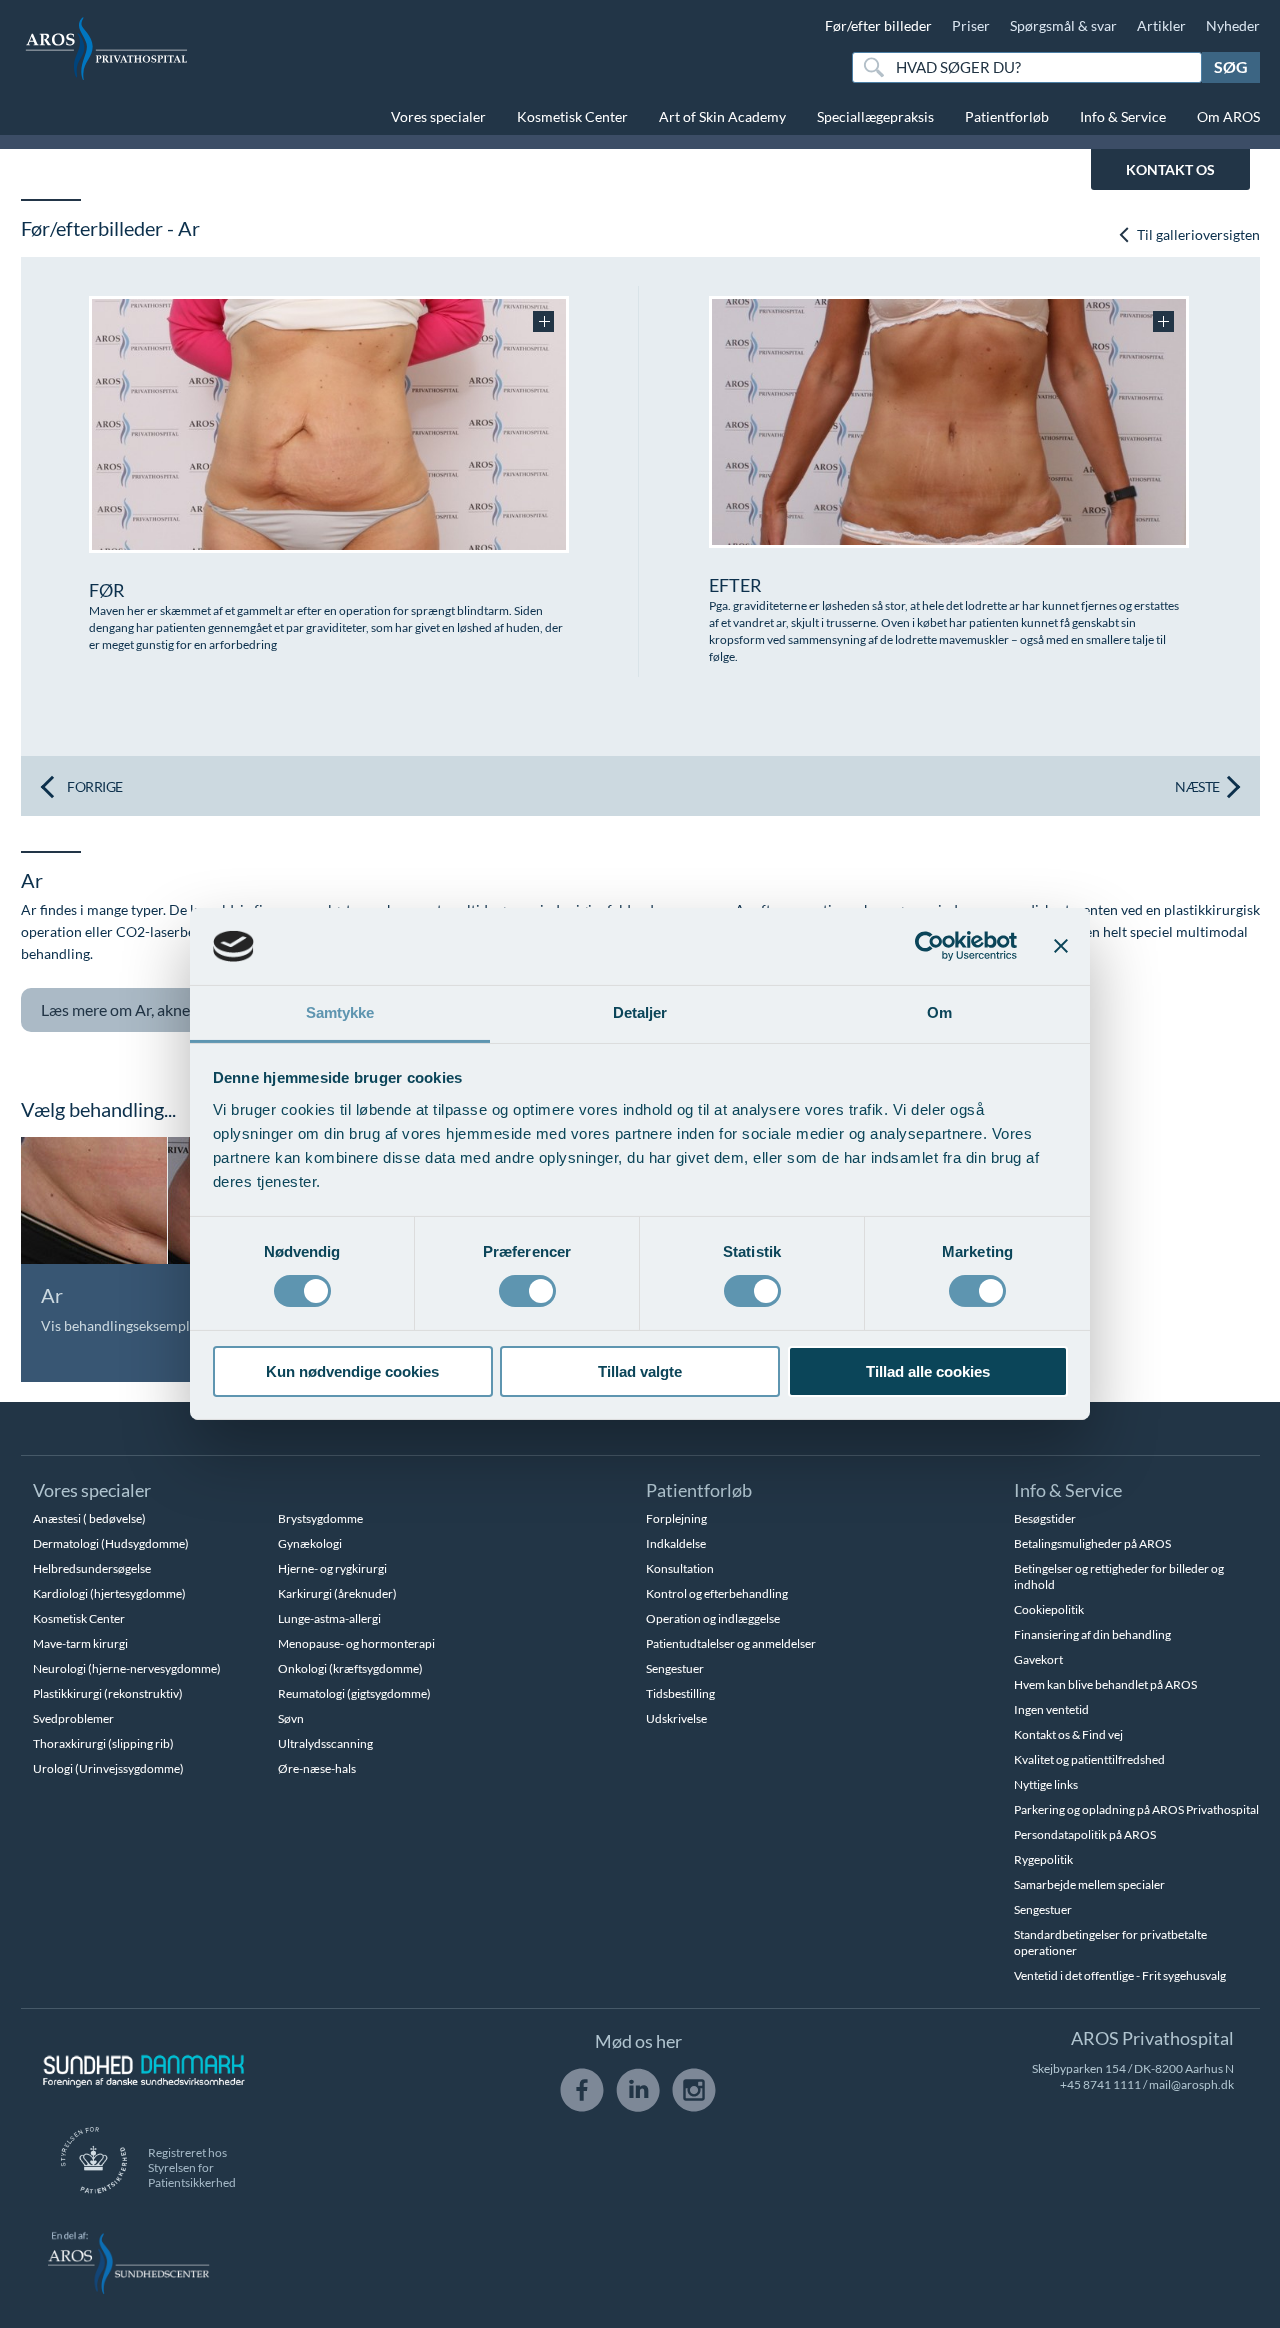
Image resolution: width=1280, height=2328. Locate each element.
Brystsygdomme (320, 1518)
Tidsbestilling (680, 1693)
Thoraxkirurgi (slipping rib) (103, 1743)
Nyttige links (1046, 1784)
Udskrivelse (676, 1718)
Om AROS (1228, 116)
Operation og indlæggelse (713, 1618)
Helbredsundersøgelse (92, 1568)
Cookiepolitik (1049, 1609)
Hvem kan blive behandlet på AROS (1105, 1684)
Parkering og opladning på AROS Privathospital (1136, 1809)
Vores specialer (438, 116)
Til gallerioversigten (1197, 234)
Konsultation (680, 1568)
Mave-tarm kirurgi (80, 1643)
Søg (1231, 66)
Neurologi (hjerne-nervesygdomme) (127, 1668)
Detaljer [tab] (640, 1012)
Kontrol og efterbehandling (717, 1593)
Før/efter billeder (878, 25)
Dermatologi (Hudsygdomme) (111, 1543)
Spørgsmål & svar (1063, 25)
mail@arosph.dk (1191, 2084)
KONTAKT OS (1170, 169)
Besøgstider (1045, 1518)
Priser (971, 25)
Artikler (1161, 25)
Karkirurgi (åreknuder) (337, 1593)
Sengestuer (675, 1668)
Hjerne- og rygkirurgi (332, 1568)
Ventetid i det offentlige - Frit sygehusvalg (1120, 1975)
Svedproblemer (73, 1718)
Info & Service (1123, 116)
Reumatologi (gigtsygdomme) (354, 1693)
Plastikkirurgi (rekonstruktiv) (108, 1693)
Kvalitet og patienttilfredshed (1089, 1759)
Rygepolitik (1043, 1859)
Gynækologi (310, 1543)
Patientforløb (1007, 116)
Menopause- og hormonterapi (356, 1643)
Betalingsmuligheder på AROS (1092, 1543)
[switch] (527, 1289)
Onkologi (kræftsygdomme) (350, 1668)
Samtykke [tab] (340, 1012)
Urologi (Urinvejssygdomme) (108, 1768)
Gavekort (1038, 1659)
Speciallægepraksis (875, 116)
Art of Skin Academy (722, 116)
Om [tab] (939, 1012)
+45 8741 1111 (1100, 2084)
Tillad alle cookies (928, 1371)
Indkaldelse (676, 1543)
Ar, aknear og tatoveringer (177, 1009)
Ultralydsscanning (325, 1743)
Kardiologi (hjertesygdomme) (109, 1593)
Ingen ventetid (1051, 1709)
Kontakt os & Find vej (1068, 1734)
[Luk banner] (1061, 946)
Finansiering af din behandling (1092, 1634)
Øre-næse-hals (317, 1768)
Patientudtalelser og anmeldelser (731, 1643)
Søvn (291, 1718)
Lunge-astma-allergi (329, 1618)
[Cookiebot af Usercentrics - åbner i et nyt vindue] (929, 946)
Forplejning (676, 1518)
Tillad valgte (640, 1371)
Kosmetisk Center (572, 116)
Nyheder (1233, 25)
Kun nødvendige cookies (352, 1371)
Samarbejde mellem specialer (1089, 1884)
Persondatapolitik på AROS (1085, 1834)
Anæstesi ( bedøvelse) (89, 1518)
